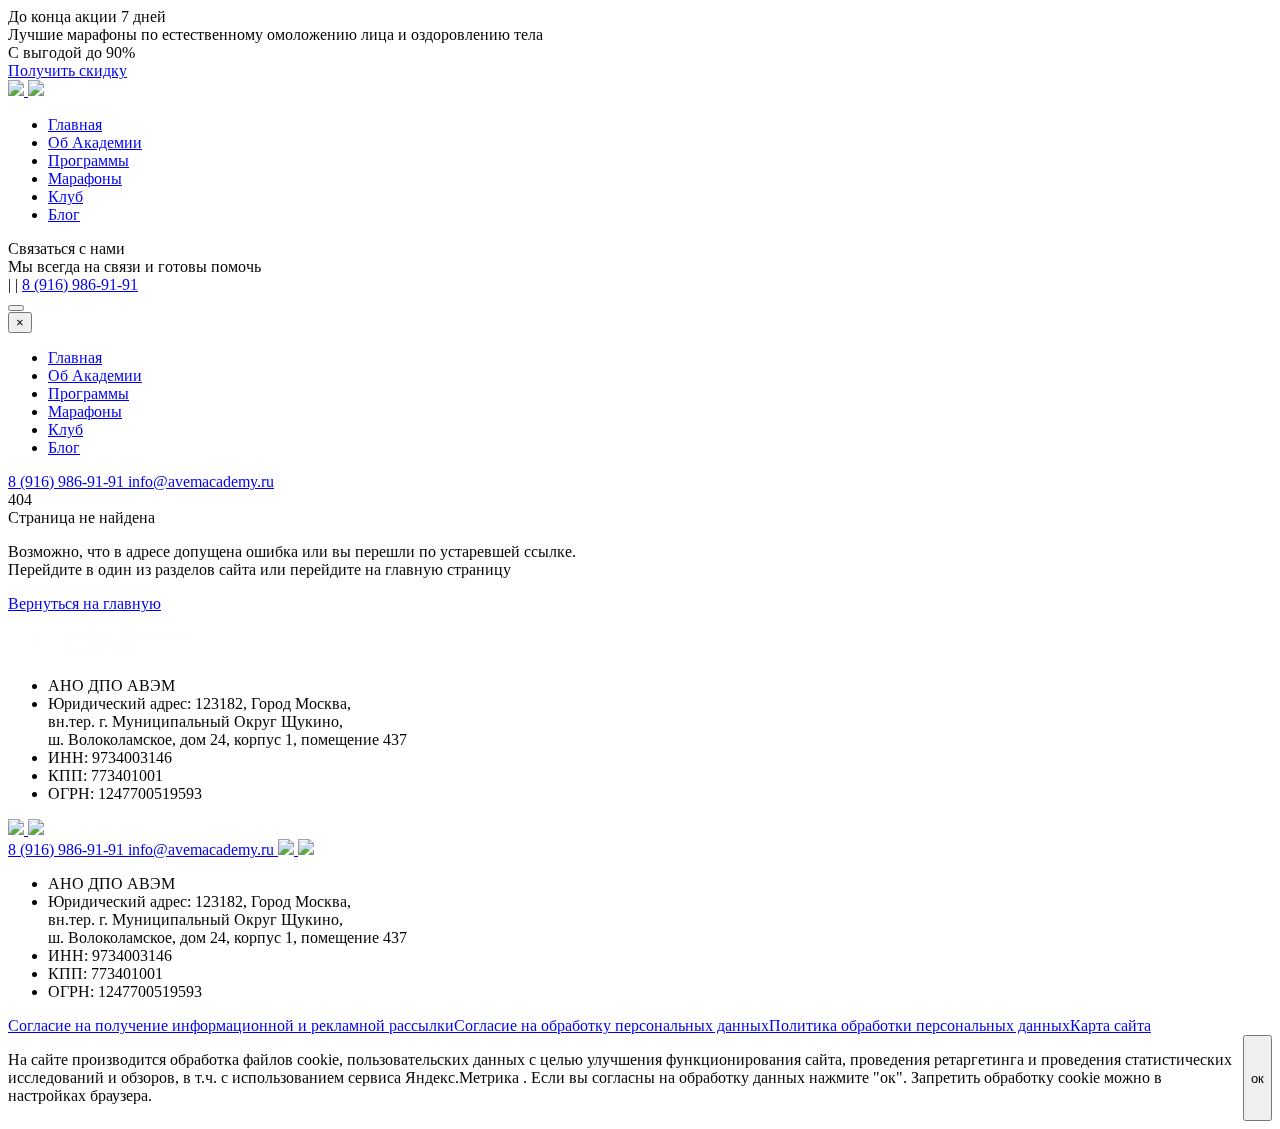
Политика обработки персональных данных (919, 1025)
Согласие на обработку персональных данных (611, 1025)
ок (1257, 1078)
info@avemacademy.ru (201, 481)
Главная (75, 124)
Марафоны (85, 178)
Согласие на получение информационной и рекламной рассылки (231, 1025)
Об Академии (95, 142)
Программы (88, 160)
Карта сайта (1110, 1025)
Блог (64, 214)
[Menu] (16, 308)
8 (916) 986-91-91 (80, 284)
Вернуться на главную (84, 603)
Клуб (65, 196)
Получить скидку (67, 70)
